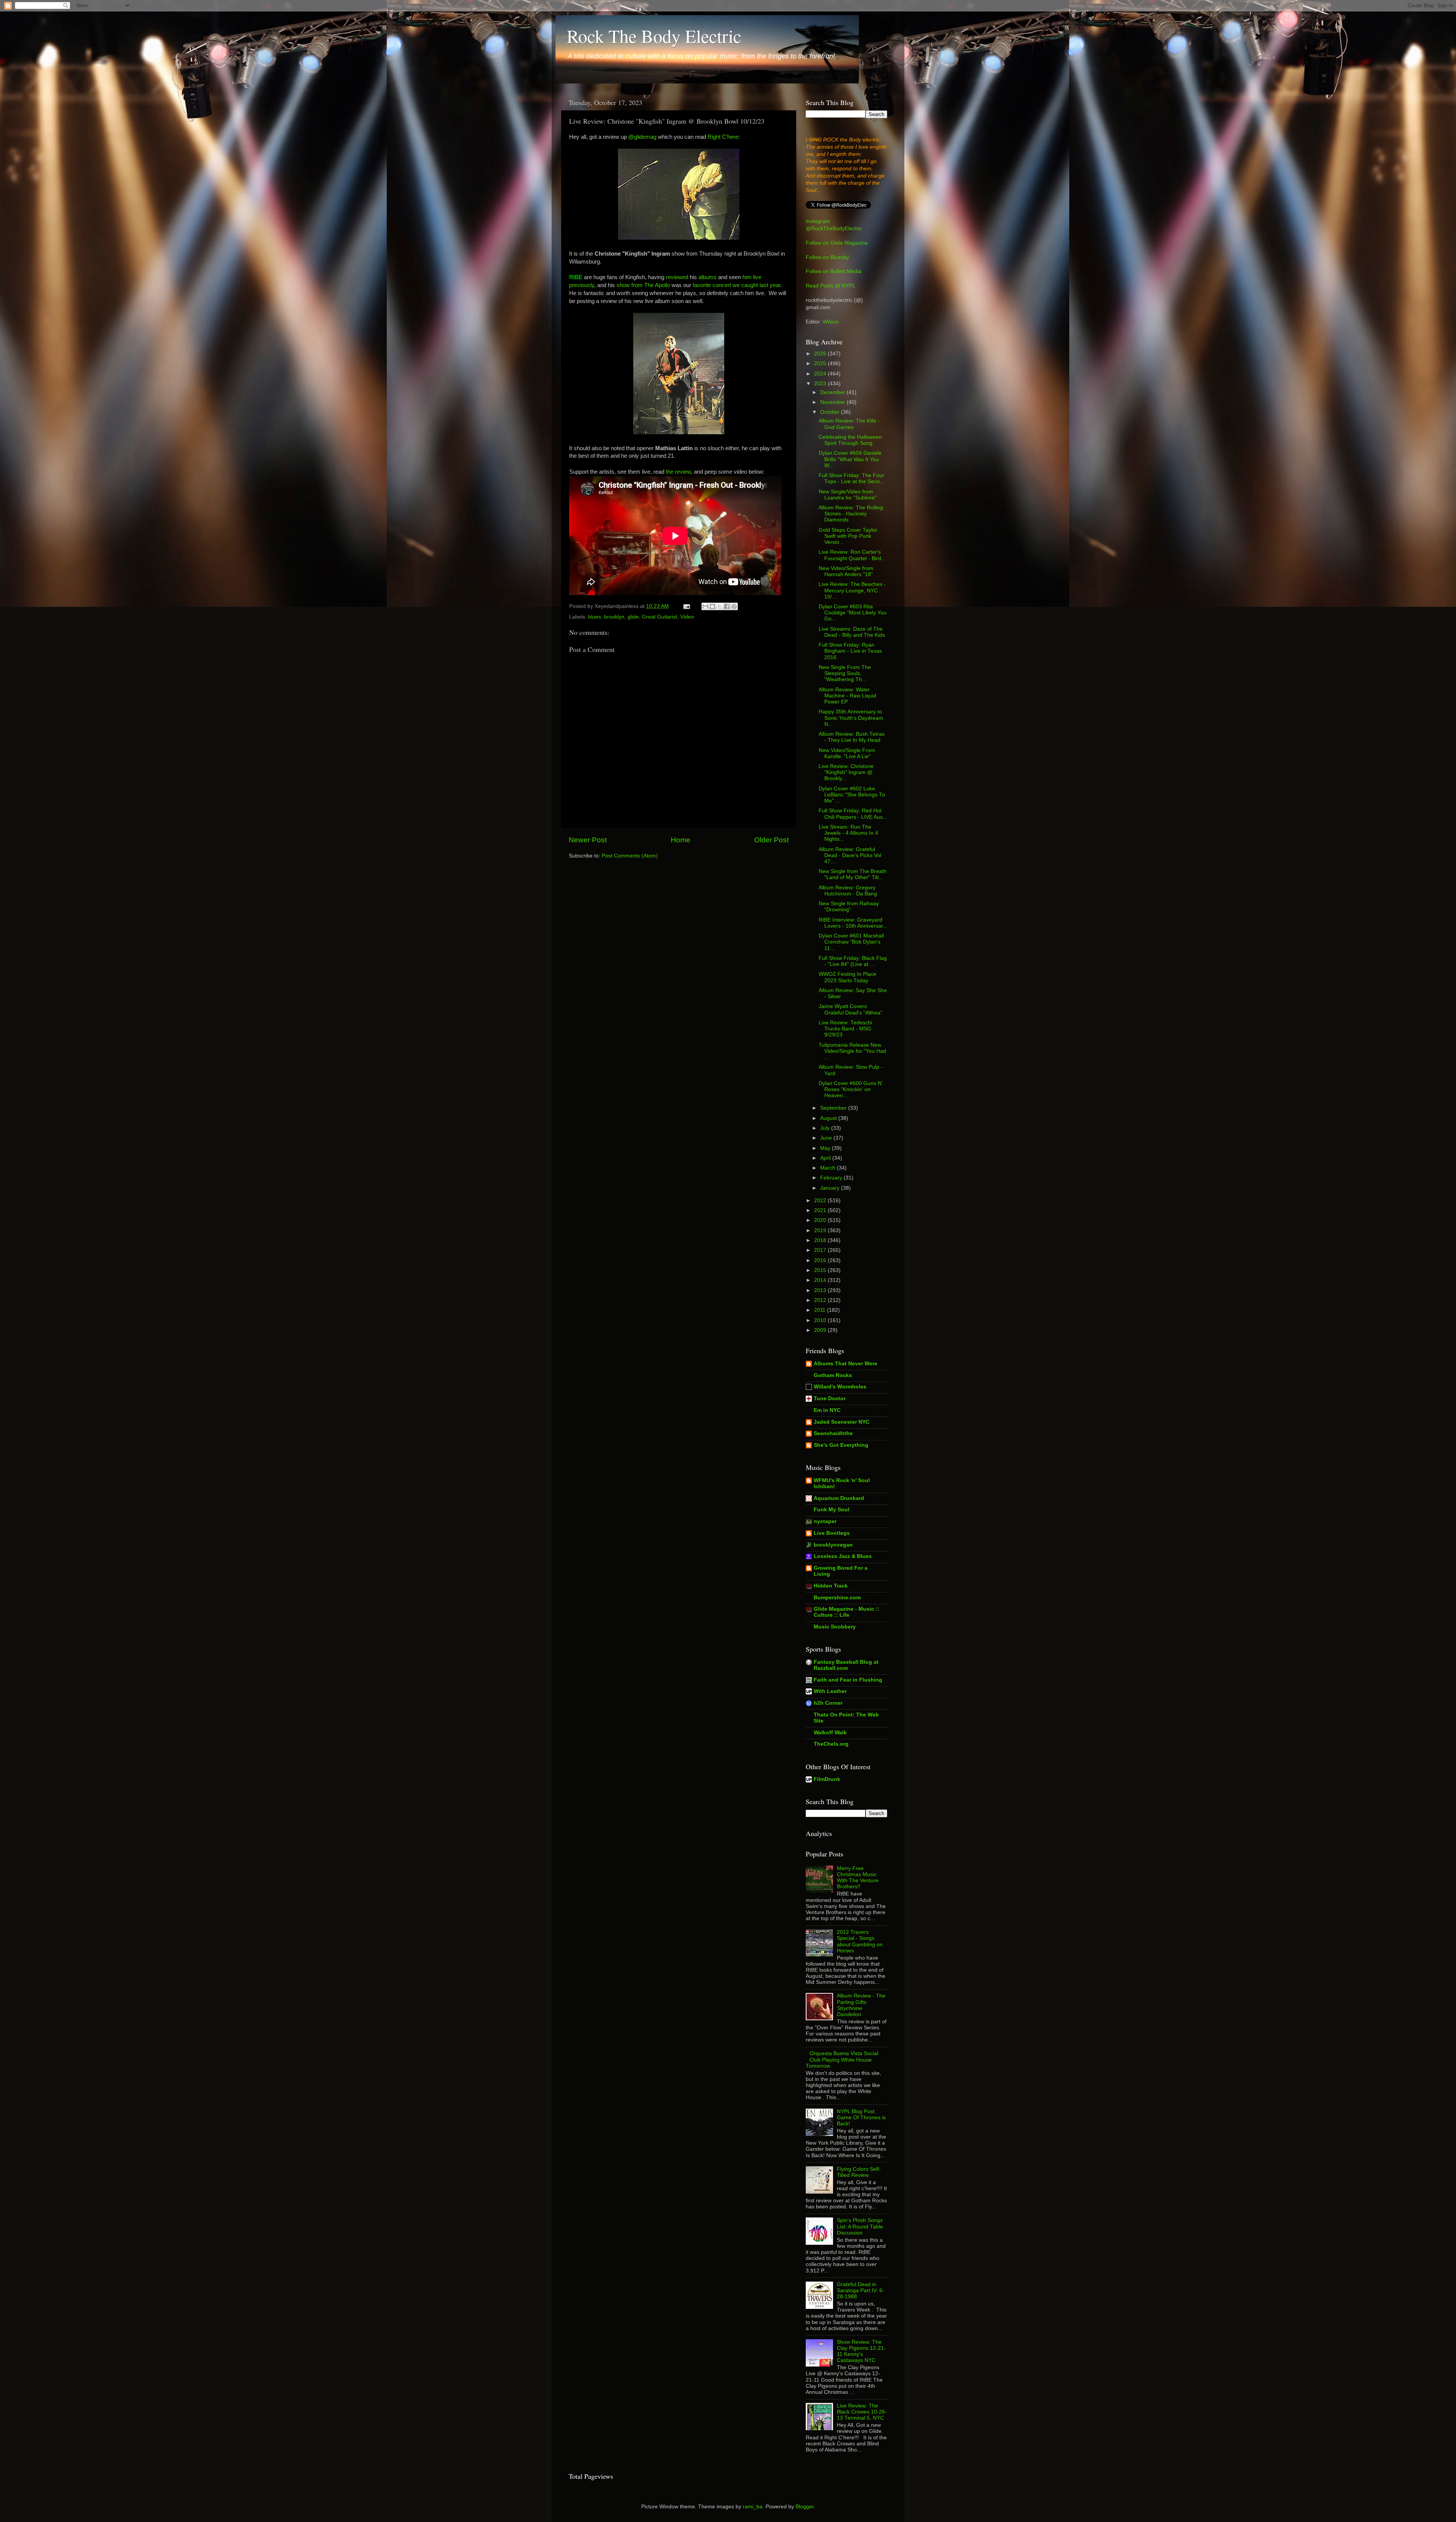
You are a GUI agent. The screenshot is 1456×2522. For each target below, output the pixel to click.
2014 (821, 1280)
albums (708, 277)
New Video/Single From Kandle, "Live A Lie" (847, 753)
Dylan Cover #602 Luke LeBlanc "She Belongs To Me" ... (852, 795)
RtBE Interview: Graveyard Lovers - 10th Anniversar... (853, 923)
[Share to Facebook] (727, 606)
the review (678, 472)
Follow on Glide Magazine (837, 243)
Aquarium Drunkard (839, 1498)
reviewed (677, 277)
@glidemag (642, 137)
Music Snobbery (835, 1627)
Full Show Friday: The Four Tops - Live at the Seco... (851, 478)
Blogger (805, 2507)
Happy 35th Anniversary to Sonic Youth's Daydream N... (851, 718)
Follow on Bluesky (827, 257)
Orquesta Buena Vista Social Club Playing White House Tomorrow (842, 2060)
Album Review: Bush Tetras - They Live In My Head (852, 737)
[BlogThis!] (712, 606)
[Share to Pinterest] (734, 606)
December (833, 392)
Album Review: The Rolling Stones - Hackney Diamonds (851, 514)
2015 (821, 1270)
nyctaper (825, 1521)
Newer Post (588, 840)
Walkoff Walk (830, 1733)
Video (687, 617)
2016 (821, 1260)
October (831, 412)
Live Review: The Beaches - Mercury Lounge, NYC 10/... (852, 590)
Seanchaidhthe (833, 1433)
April (826, 1158)
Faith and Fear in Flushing (848, 1680)
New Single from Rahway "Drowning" (849, 907)
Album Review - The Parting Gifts (861, 2005)
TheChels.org (831, 1744)
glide (633, 617)
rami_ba (753, 2507)
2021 (821, 1210)
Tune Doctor (830, 1398)
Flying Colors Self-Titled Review (859, 2172)
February (832, 1178)
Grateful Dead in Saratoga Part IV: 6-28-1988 (861, 2290)
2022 (821, 1201)
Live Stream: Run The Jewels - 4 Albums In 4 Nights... (848, 833)
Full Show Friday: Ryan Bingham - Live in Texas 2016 (850, 651)
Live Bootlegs (832, 1533)
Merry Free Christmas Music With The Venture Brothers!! (858, 1878)
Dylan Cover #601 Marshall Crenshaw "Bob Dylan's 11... (851, 942)
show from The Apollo (643, 285)
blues (595, 617)
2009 (821, 1330)
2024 (821, 374)
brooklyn (614, 617)
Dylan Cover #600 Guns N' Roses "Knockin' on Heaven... (851, 1089)
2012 (821, 1300)
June (827, 1138)
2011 (821, 1310)
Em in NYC (827, 1410)
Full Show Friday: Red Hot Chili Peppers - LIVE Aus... (853, 814)
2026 (821, 354)
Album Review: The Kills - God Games (849, 424)
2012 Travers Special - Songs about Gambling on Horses (860, 1941)
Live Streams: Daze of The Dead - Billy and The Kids (852, 632)
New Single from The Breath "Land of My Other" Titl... (853, 874)
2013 (821, 1290)
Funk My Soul (832, 1510)
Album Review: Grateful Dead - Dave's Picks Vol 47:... (850, 855)
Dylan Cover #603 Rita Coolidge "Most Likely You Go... (853, 613)
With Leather (830, 1691)
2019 (821, 1230)
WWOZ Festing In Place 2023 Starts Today (847, 977)
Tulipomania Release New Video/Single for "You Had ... (852, 1051)
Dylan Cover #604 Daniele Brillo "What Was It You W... (850, 459)
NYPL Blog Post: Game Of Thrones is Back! (861, 2118)
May (826, 1148)
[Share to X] (720, 606)
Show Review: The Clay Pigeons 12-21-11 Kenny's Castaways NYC (861, 2351)
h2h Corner (828, 1703)
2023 (821, 384)
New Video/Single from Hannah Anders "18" (846, 571)
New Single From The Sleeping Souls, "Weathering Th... (845, 673)
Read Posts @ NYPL (831, 286)
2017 (821, 1250)
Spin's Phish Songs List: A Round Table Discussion (860, 2226)
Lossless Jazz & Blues (843, 1556)
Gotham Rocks (833, 1375)
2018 (821, 1240)
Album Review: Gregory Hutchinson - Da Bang (848, 891)
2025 (821, 364)
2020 (821, 1220)
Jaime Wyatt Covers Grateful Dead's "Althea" (850, 1009)
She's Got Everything (841, 1445)
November (833, 402)
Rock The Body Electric (654, 36)
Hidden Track (831, 1586)
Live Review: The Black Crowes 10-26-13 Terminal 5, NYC (862, 2412)
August (829, 1118)
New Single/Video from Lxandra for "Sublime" (848, 495)
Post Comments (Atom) (630, 856)
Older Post (771, 840)
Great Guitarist (660, 617)
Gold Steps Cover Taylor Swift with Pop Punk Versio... (848, 536)
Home (681, 840)
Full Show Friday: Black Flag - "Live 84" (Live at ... (853, 961)
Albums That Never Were (846, 1364)
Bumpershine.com (837, 1598)
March (828, 1168)
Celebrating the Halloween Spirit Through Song (850, 440)
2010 (821, 1320)
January (831, 1188)
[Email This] (705, 606)
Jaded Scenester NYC (842, 1422)
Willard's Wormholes (840, 1387)
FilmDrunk (827, 1779)
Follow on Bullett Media (834, 271)
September (834, 1108)
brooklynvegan (833, 1545)
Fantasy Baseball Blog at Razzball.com (846, 1665)
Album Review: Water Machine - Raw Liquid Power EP (847, 696)
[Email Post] (686, 606)
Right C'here (723, 137)
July (826, 1128)
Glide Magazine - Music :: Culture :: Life (846, 1612)
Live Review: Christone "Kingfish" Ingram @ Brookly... (846, 772)
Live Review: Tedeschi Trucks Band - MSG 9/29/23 (845, 1029)
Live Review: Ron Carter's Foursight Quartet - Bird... (852, 555)
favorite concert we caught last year (737, 285)
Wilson (831, 322)
